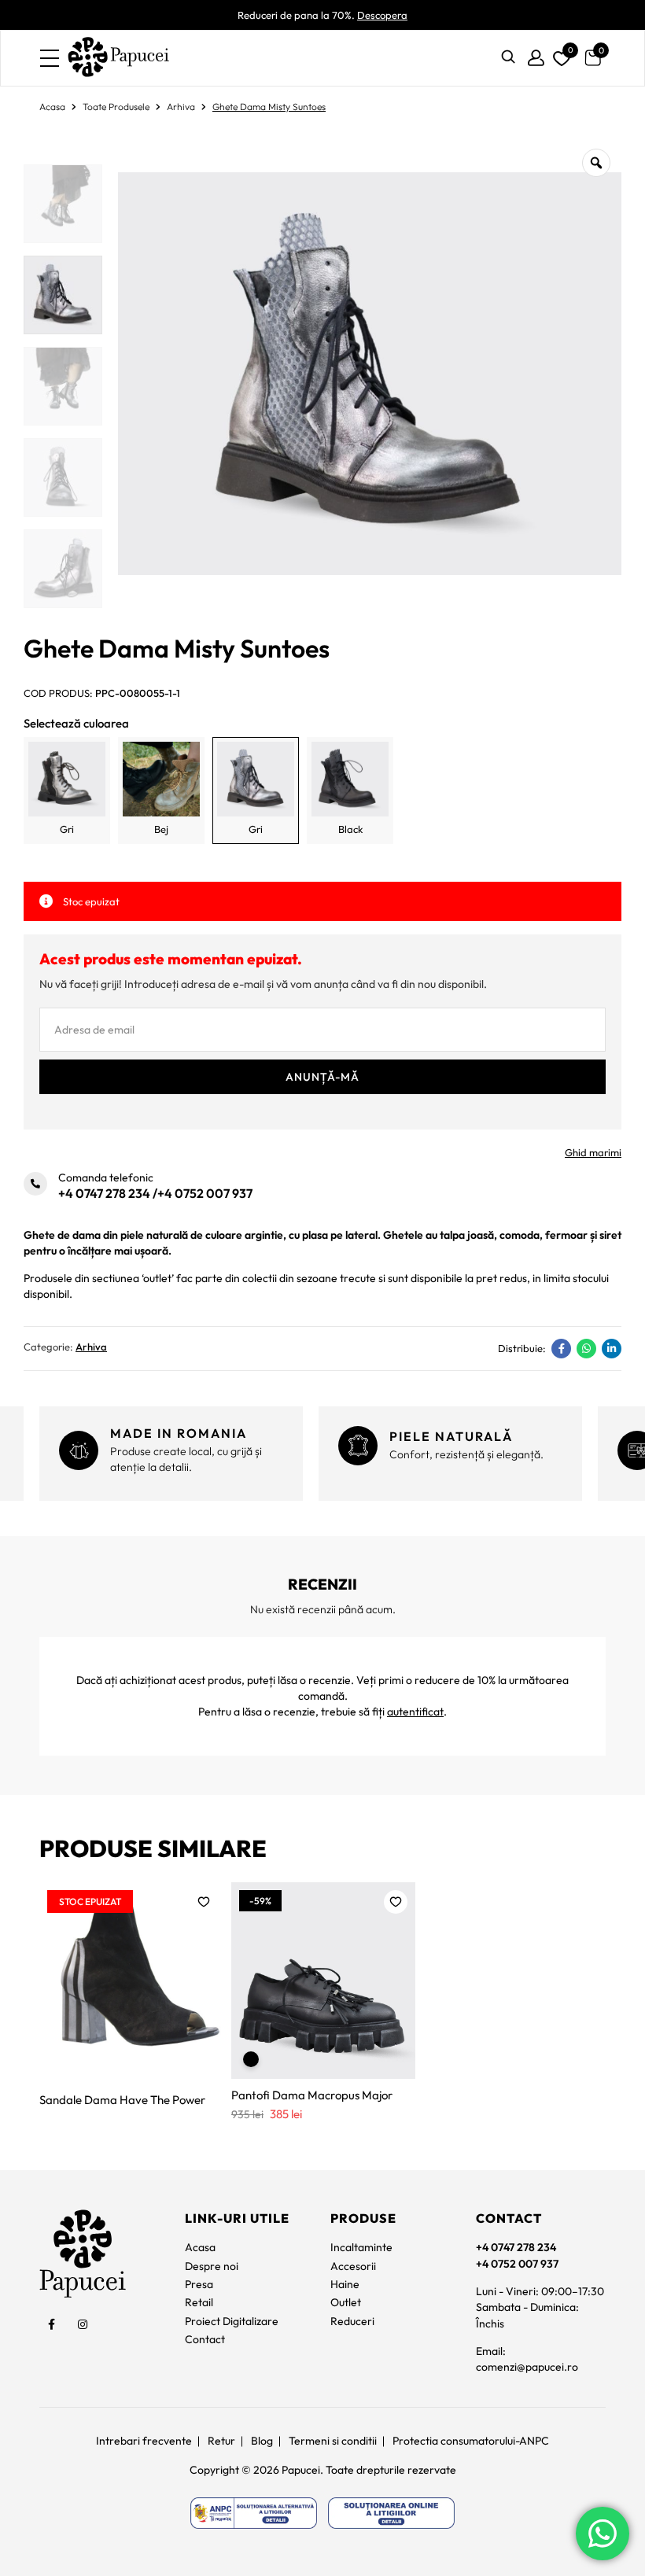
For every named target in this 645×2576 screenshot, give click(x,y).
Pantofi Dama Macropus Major (312, 2095)
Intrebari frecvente (144, 2441)
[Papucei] (118, 58)
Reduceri (352, 2321)
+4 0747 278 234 (104, 1193)
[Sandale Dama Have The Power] (131, 1981)
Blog (262, 2441)
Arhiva (181, 107)
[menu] (50, 58)
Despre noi (212, 2266)
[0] (559, 55)
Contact (205, 2339)
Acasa (52, 107)
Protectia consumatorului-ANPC (471, 2441)
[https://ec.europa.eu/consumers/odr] (391, 2513)
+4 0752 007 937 (205, 1193)
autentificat (415, 1712)
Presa (199, 2284)
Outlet (346, 2302)
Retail (199, 2302)
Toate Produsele (116, 107)
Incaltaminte (361, 2247)
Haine (345, 2284)
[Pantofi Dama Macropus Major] (323, 1981)
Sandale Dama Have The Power (122, 2100)
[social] (51, 2324)
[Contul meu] (536, 58)
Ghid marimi (593, 1152)
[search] (508, 58)
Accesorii (353, 2266)
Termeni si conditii (333, 2441)
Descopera (382, 15)
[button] (204, 1902)
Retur (221, 2441)
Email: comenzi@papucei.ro (527, 2359)
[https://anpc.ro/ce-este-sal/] (254, 2513)
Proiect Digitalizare (232, 2321)
